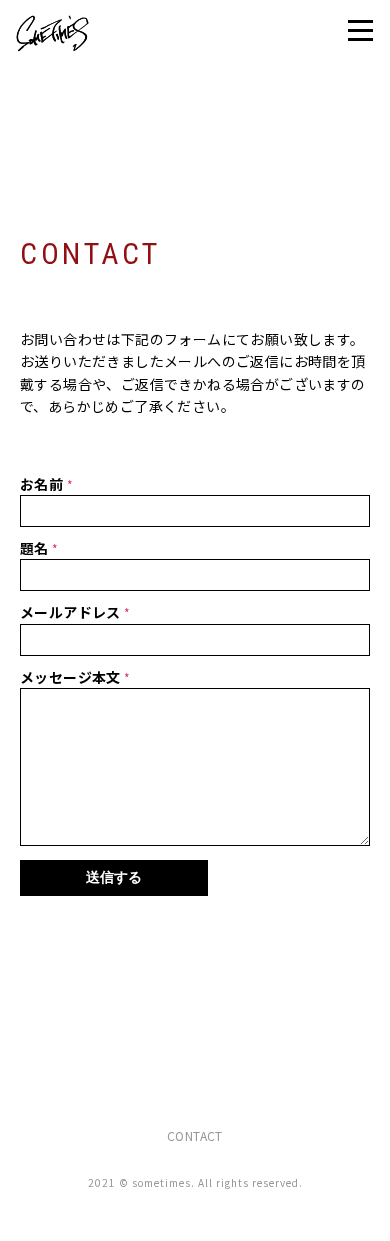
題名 (36, 548)
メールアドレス (72, 612)
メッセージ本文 (72, 677)
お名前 (43, 484)
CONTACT (195, 1135)
